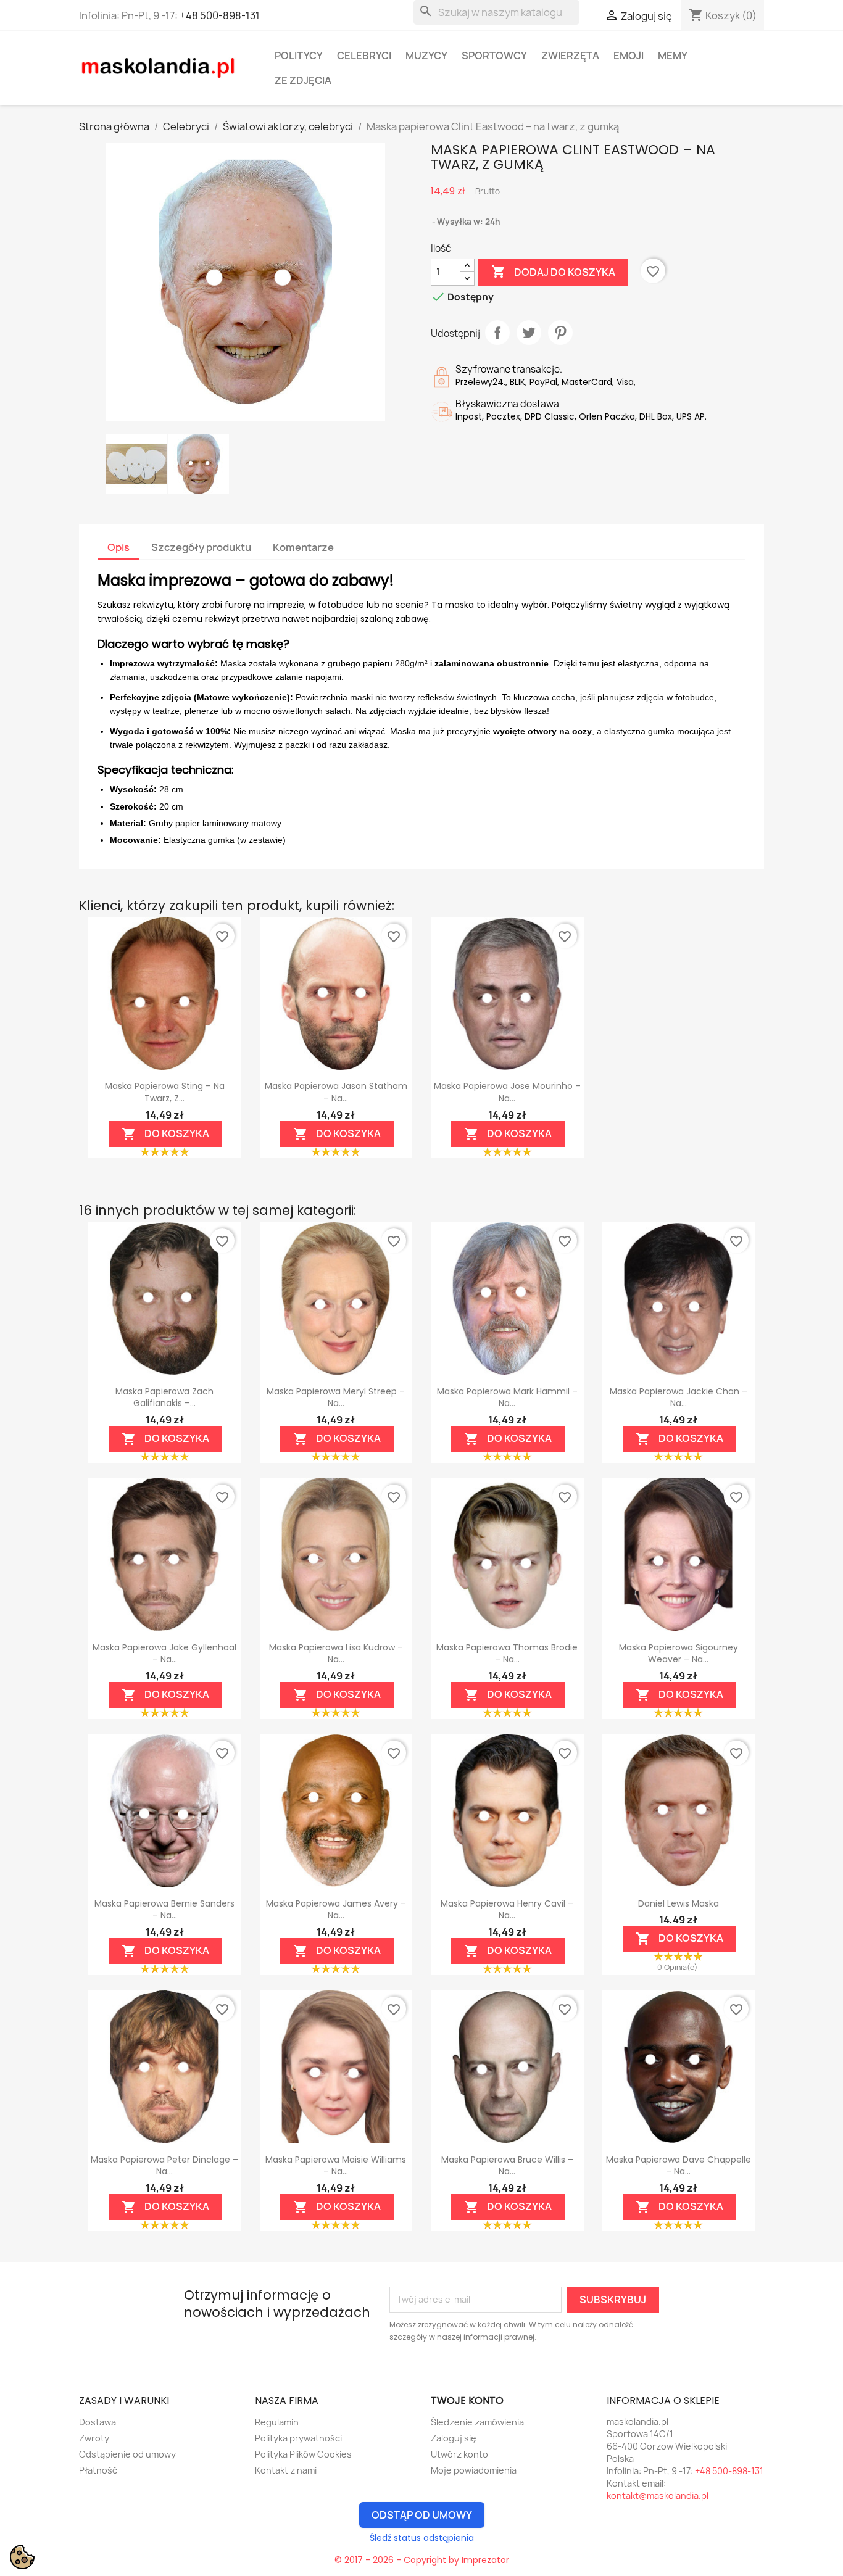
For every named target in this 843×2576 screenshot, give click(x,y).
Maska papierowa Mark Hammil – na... (507, 1398)
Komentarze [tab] (303, 547)
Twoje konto (467, 2400)
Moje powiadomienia (474, 2470)
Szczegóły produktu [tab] (201, 547)
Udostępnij (497, 333)
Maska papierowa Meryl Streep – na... (336, 1398)
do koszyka (165, 1134)
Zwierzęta (570, 56)
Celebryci (364, 56)
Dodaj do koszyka (553, 271)
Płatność (98, 2470)
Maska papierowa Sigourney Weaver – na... (679, 1654)
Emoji (629, 56)
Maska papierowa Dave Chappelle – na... (679, 2166)
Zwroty (94, 2438)
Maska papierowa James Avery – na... (336, 1910)
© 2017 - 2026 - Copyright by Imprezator (422, 2560)
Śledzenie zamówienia (477, 2422)
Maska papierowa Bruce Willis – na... (507, 2166)
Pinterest (560, 333)
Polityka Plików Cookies (303, 2454)
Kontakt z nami (286, 2470)
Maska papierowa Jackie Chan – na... (679, 1398)
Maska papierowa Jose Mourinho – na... (507, 1092)
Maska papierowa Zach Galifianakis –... (164, 1398)
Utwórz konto (459, 2454)
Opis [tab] (118, 547)
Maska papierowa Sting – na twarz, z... (165, 1092)
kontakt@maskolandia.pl (658, 2495)
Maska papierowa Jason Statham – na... (336, 1092)
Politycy (299, 56)
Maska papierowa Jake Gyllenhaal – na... (164, 1654)
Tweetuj (529, 333)
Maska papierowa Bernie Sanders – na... (164, 1910)
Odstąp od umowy (422, 2515)
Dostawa (98, 2422)
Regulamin (277, 2422)
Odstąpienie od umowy (127, 2454)
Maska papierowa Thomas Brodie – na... (507, 1654)
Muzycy (426, 56)
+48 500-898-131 (220, 15)
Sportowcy (494, 56)
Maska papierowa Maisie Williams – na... (336, 2166)
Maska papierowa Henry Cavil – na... (507, 1910)
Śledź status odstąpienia (422, 2538)
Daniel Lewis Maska (679, 1903)
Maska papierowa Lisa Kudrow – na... (336, 1654)
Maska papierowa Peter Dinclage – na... (164, 2166)
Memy (673, 56)
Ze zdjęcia (303, 80)
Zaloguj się (454, 2438)
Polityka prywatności (298, 2438)
